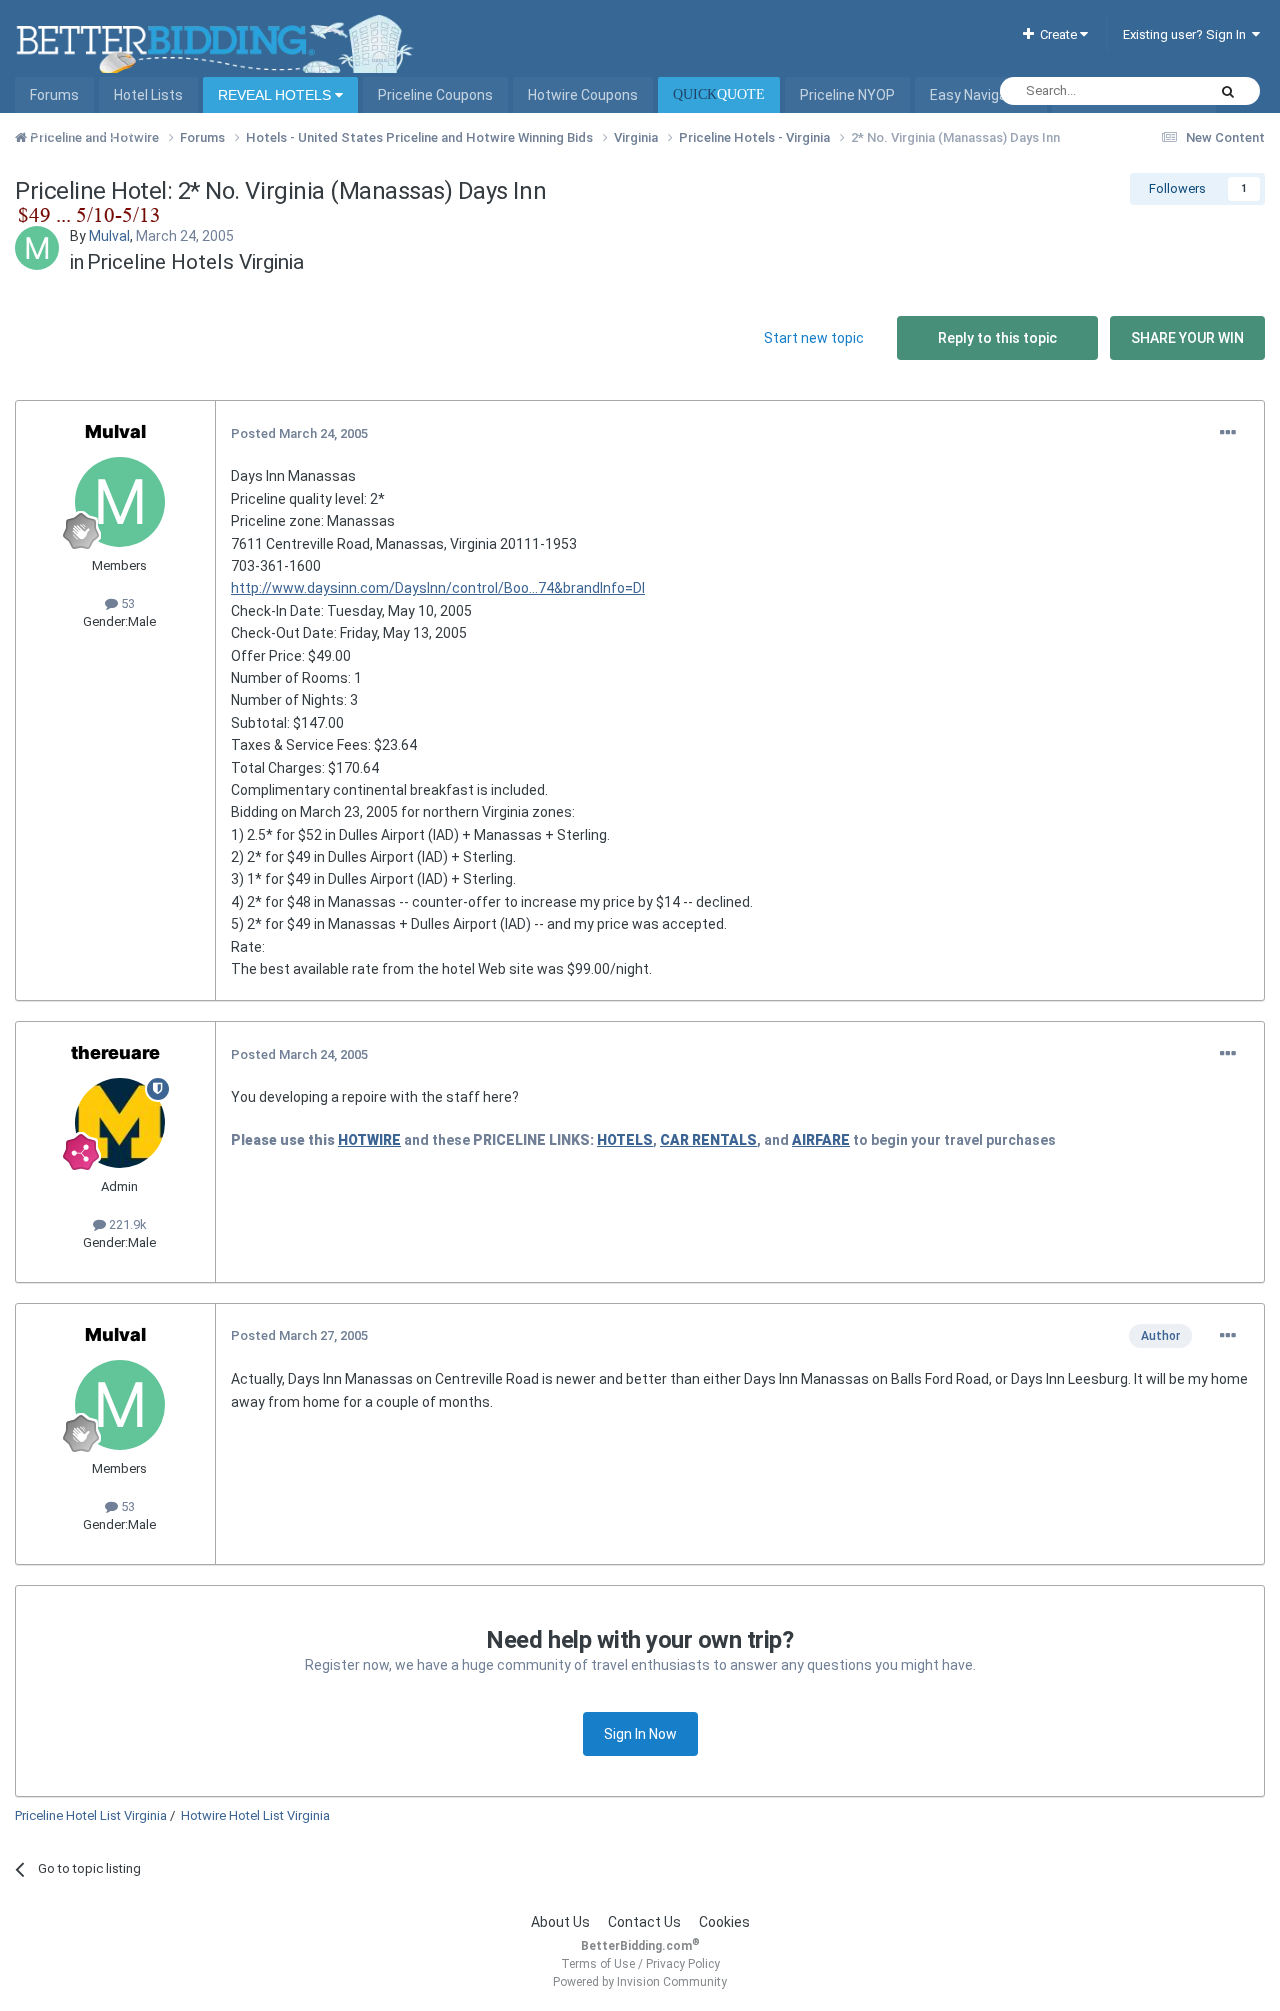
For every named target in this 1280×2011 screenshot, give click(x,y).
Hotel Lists (148, 95)
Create (1057, 34)
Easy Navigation (981, 95)
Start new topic (814, 338)
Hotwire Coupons (583, 95)
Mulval (109, 236)
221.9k (126, 1224)
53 (126, 603)
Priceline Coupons (435, 95)
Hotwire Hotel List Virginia (255, 1815)
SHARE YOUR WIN (1187, 338)
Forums (54, 95)
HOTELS (625, 1140)
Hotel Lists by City (87, 131)
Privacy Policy (683, 1964)
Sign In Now (640, 1734)
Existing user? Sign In (1187, 34)
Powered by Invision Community (640, 1982)
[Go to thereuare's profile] (120, 1123)
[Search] (1228, 91)
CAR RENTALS (708, 1140)
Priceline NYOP (847, 95)
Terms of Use (598, 1964)
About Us (560, 1922)
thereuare (115, 1052)
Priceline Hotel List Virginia (91, 1815)
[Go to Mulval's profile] (37, 248)
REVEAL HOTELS (276, 95)
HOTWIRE (369, 1140)
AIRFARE (821, 1140)
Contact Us (644, 1922)
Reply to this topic (997, 338)
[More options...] (1228, 433)
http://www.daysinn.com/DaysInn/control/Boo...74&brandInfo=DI (438, 588)
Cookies (724, 1922)
